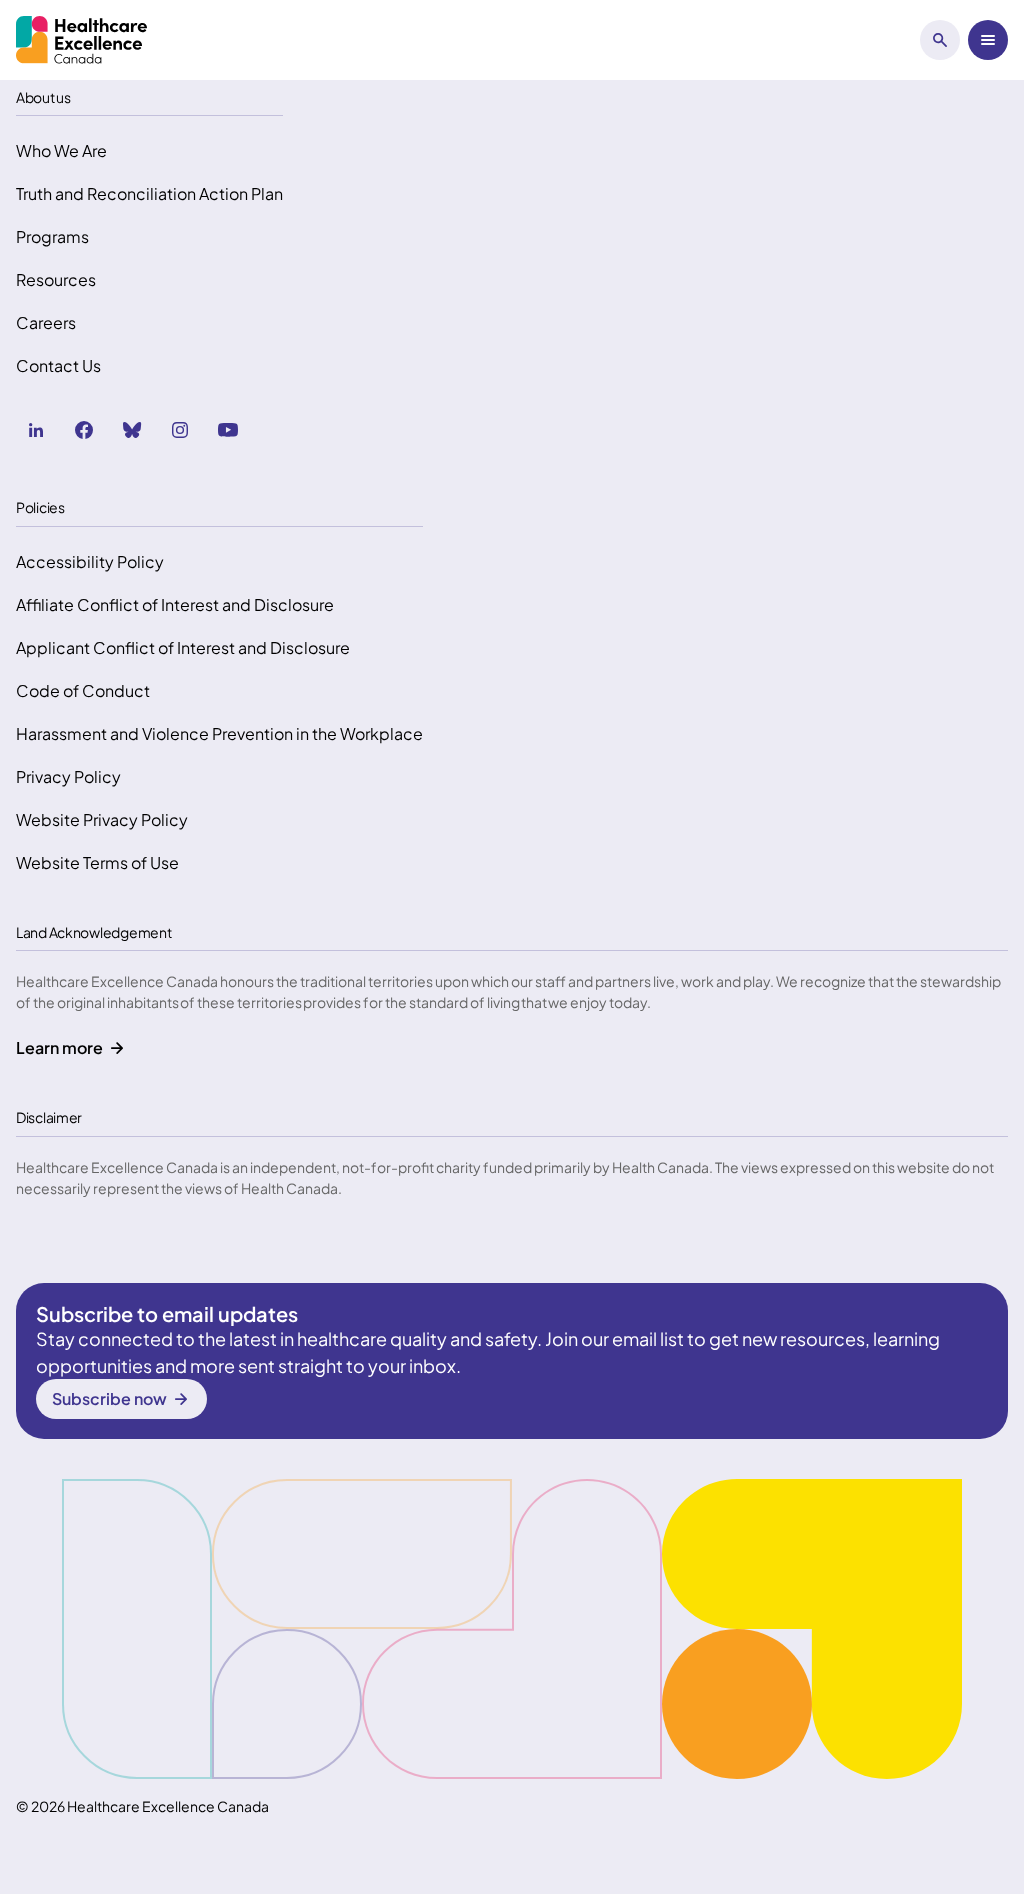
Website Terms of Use (97, 862)
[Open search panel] (940, 40)
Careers (46, 322)
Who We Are (61, 150)
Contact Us (58, 365)
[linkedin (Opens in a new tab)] (36, 430)
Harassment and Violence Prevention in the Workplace (219, 733)
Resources (56, 279)
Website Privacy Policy (102, 819)
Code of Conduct (83, 690)
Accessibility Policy (90, 561)
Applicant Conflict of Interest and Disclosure (183, 647)
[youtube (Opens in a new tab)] (228, 430)
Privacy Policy (68, 776)
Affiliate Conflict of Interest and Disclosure (175, 604)
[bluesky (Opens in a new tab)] (132, 430)
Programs (52, 236)
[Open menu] (988, 40)
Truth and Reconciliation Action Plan (149, 193)
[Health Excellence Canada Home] (81, 40)
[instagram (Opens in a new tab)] (180, 430)
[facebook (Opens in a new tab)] (84, 430)
